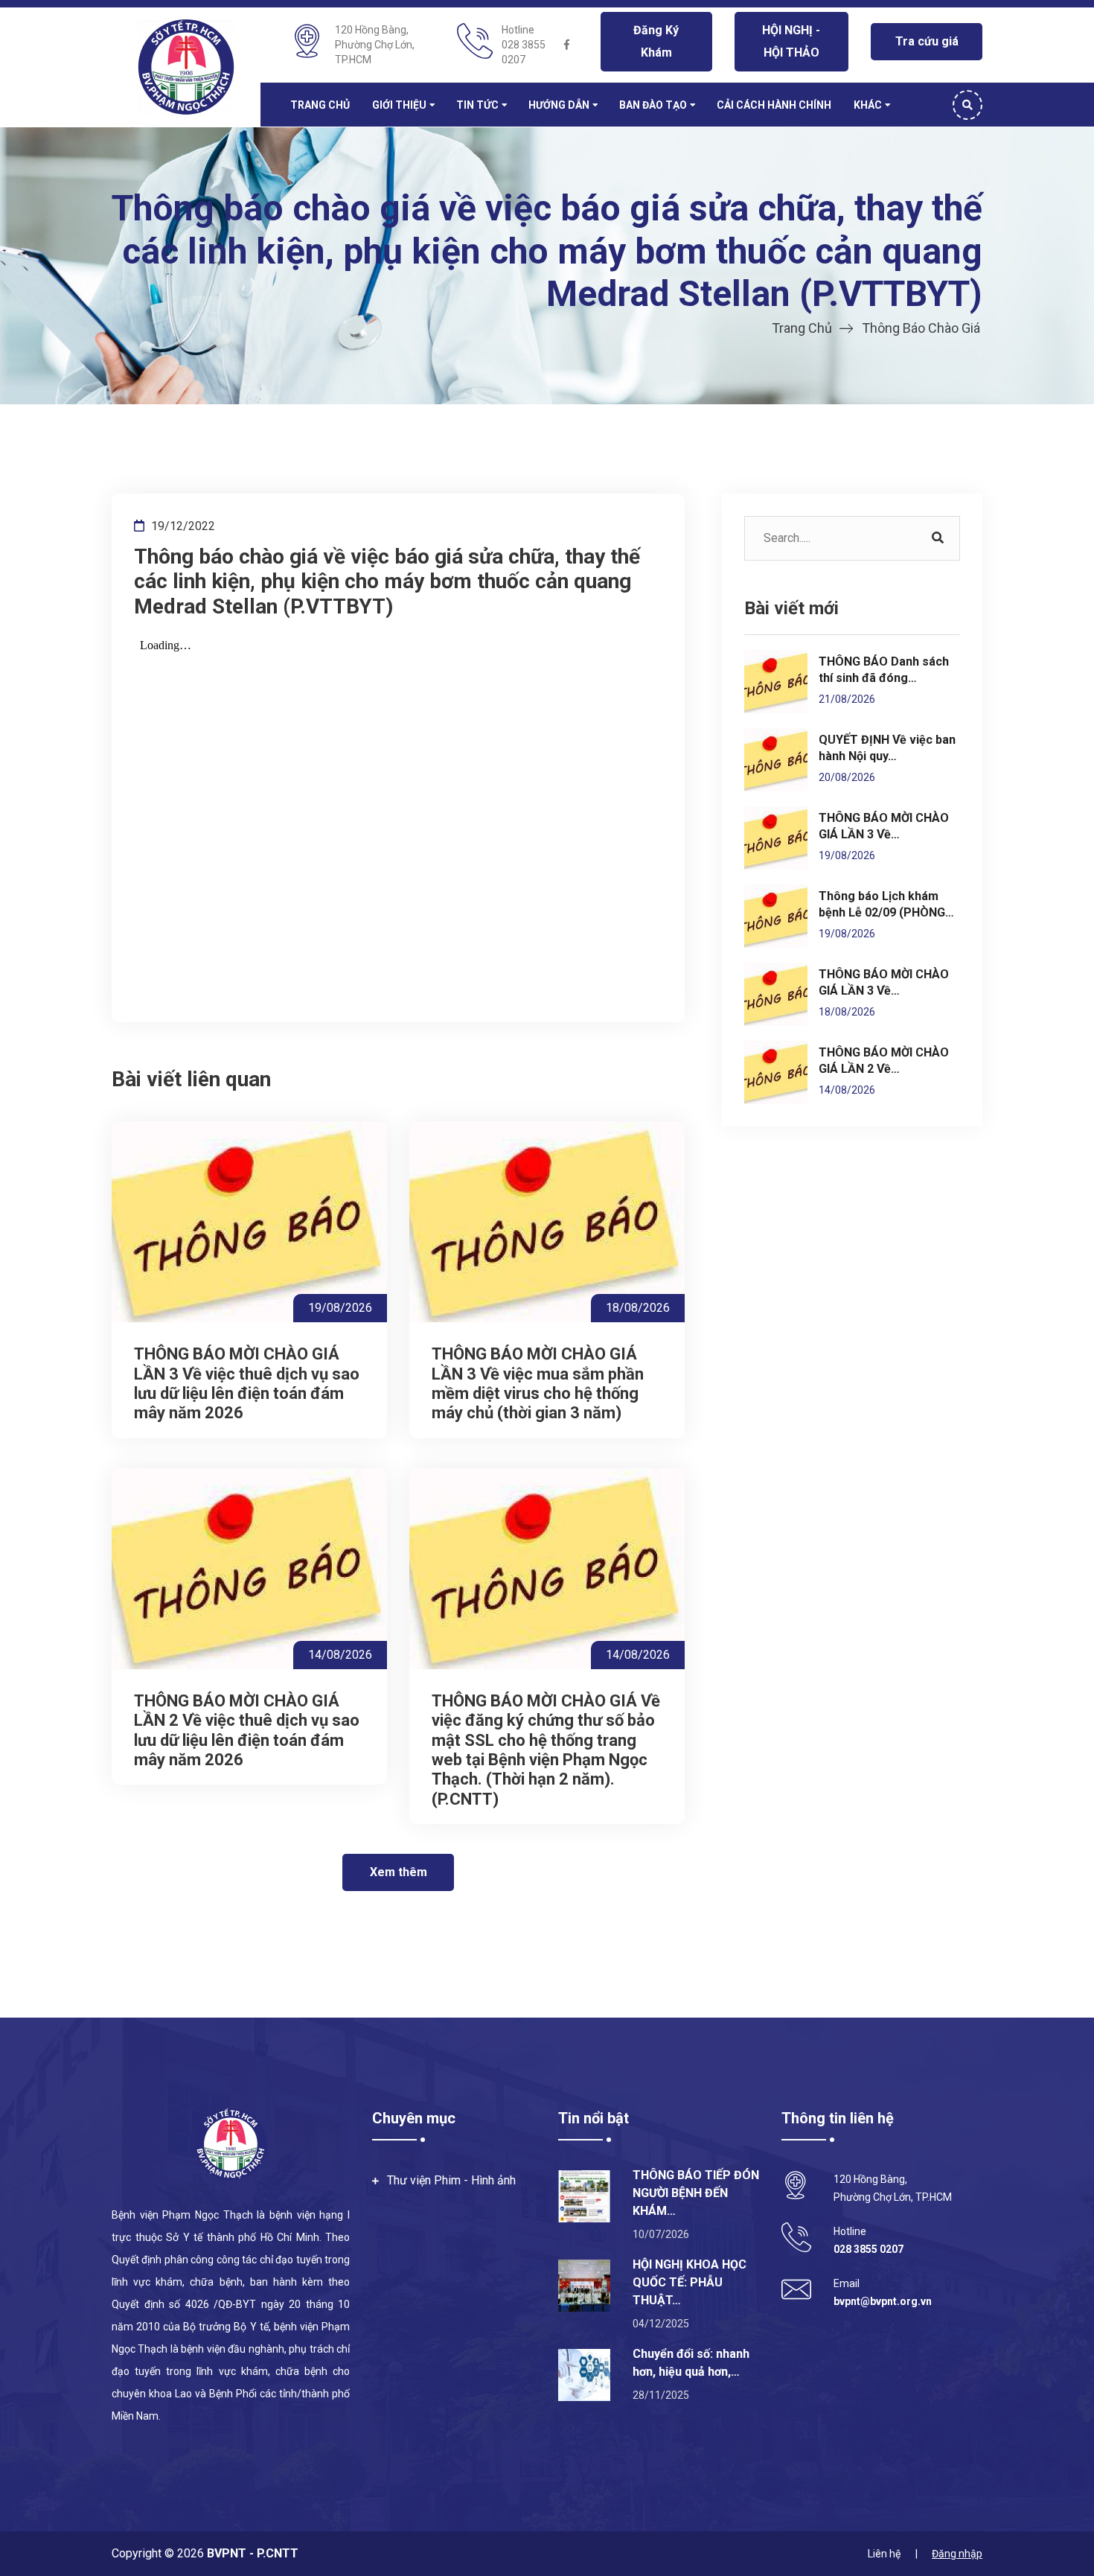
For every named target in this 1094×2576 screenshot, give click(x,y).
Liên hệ (884, 2554)
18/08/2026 (638, 1308)
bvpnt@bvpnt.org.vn (883, 2301)
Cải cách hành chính (774, 105)
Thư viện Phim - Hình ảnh (451, 2180)
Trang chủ (320, 105)
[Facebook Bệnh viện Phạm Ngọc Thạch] (567, 45)
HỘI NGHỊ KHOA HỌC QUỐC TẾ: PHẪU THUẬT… (690, 2282)
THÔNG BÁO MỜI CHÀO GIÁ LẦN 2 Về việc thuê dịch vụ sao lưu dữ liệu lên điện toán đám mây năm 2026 (247, 1730)
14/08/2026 (340, 1655)
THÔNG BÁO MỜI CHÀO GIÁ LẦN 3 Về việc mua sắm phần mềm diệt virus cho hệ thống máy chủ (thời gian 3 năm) (538, 1383)
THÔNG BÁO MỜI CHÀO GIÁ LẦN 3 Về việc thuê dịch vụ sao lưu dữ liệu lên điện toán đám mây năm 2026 (247, 1383)
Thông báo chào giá (921, 328)
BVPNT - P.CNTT (251, 2553)
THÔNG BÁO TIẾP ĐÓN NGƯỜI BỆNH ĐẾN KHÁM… (696, 2193)
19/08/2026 (340, 1308)
